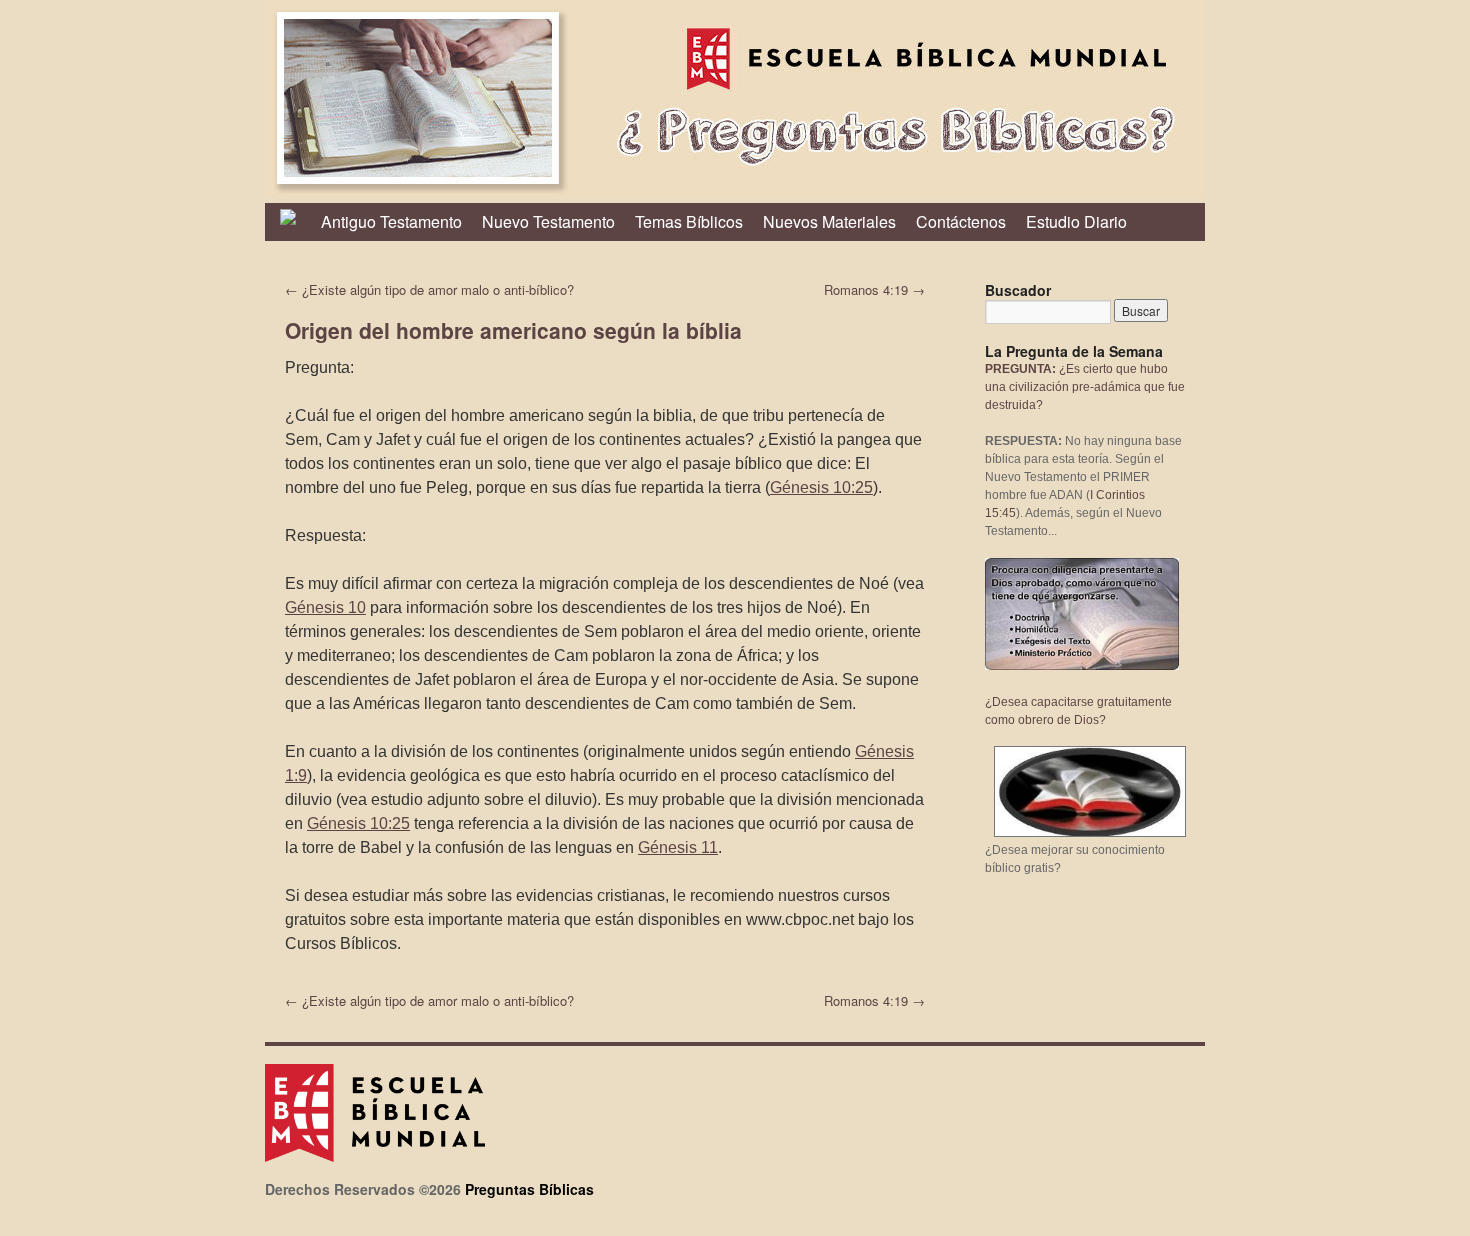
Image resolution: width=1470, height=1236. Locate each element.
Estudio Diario (1076, 221)
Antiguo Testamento (391, 221)
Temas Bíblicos (689, 221)
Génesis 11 (678, 847)
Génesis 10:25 (821, 487)
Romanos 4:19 (874, 289)
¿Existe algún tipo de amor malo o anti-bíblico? (429, 289)
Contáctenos (961, 221)
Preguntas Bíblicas (529, 1189)
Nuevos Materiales (829, 221)
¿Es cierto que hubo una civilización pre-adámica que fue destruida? (1085, 387)
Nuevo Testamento (548, 221)
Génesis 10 (325, 607)
